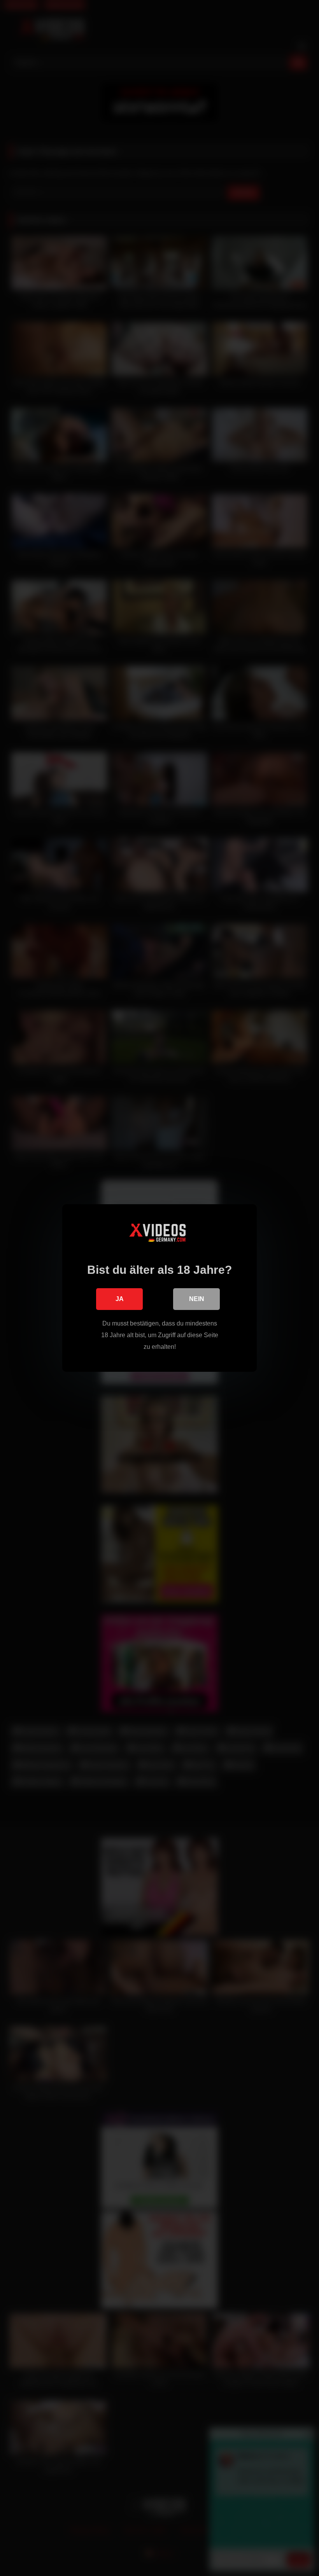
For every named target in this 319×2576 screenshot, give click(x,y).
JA (120, 1299)
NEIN (197, 1299)
